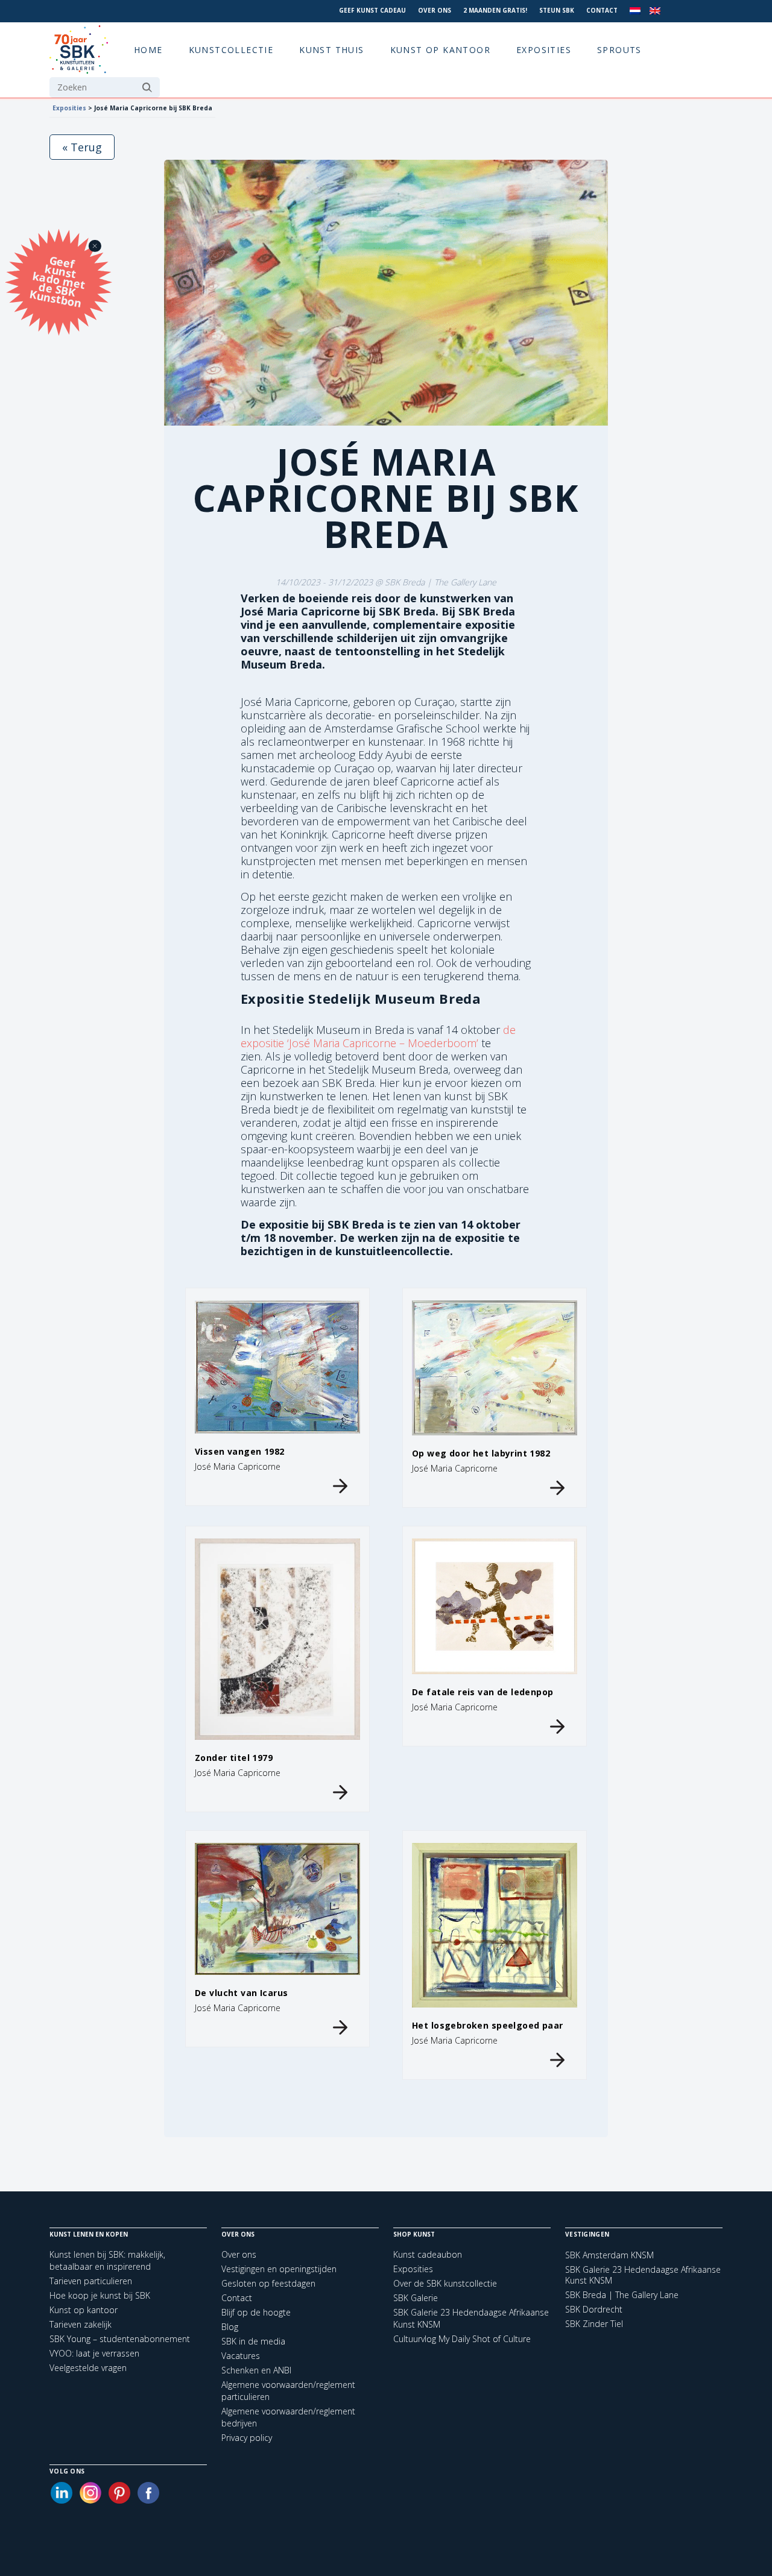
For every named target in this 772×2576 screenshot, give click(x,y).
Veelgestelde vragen (88, 2368)
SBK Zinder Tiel (594, 2324)
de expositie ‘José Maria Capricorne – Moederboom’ (378, 1036)
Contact (602, 10)
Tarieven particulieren (91, 2281)
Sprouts (619, 50)
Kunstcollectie (231, 50)
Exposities (544, 50)
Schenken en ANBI (256, 2370)
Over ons (435, 10)
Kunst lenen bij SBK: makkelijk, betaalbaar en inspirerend (107, 2260)
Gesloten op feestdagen (268, 2283)
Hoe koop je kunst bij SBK (100, 2295)
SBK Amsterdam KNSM (609, 2255)
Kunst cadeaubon (428, 2254)
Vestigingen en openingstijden (279, 2269)
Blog (230, 2327)
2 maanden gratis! (495, 10)
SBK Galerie (416, 2298)
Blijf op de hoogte (256, 2312)
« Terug (82, 147)
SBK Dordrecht (594, 2310)
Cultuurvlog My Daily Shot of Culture (462, 2339)
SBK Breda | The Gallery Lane (622, 2295)
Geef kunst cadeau (372, 10)
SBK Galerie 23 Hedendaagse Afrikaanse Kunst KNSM (643, 2275)
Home (148, 50)
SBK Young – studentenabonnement (120, 2339)
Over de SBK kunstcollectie (445, 2283)
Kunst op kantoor (440, 50)
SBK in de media (253, 2341)
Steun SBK (557, 10)
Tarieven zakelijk (81, 2324)
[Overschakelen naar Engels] (655, 11)
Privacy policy (247, 2438)
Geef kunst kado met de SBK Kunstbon (57, 280)
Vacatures (241, 2356)
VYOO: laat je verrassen (94, 2353)
